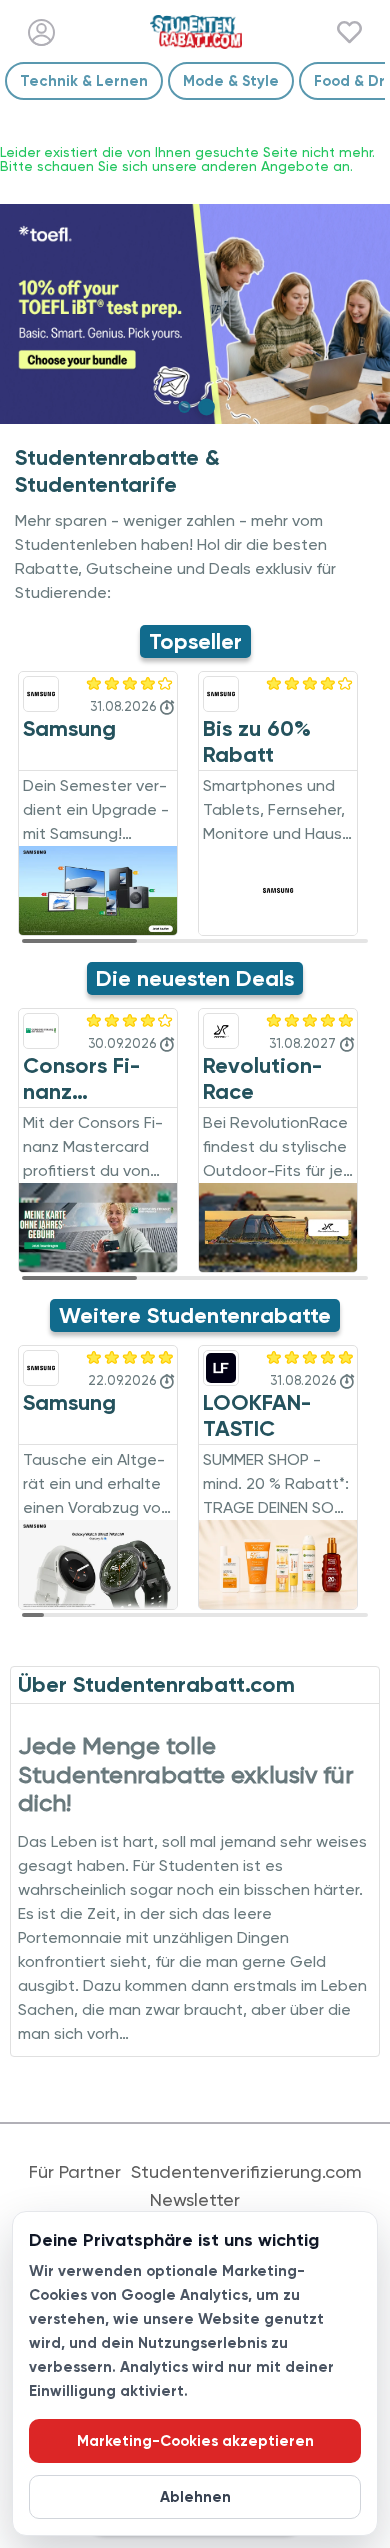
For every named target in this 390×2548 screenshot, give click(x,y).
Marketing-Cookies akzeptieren (195, 2441)
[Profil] (41, 32)
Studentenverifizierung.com (246, 2172)
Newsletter (195, 2200)
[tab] (184, 407)
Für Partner (75, 2172)
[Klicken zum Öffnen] (195, 313)
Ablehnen (195, 2497)
